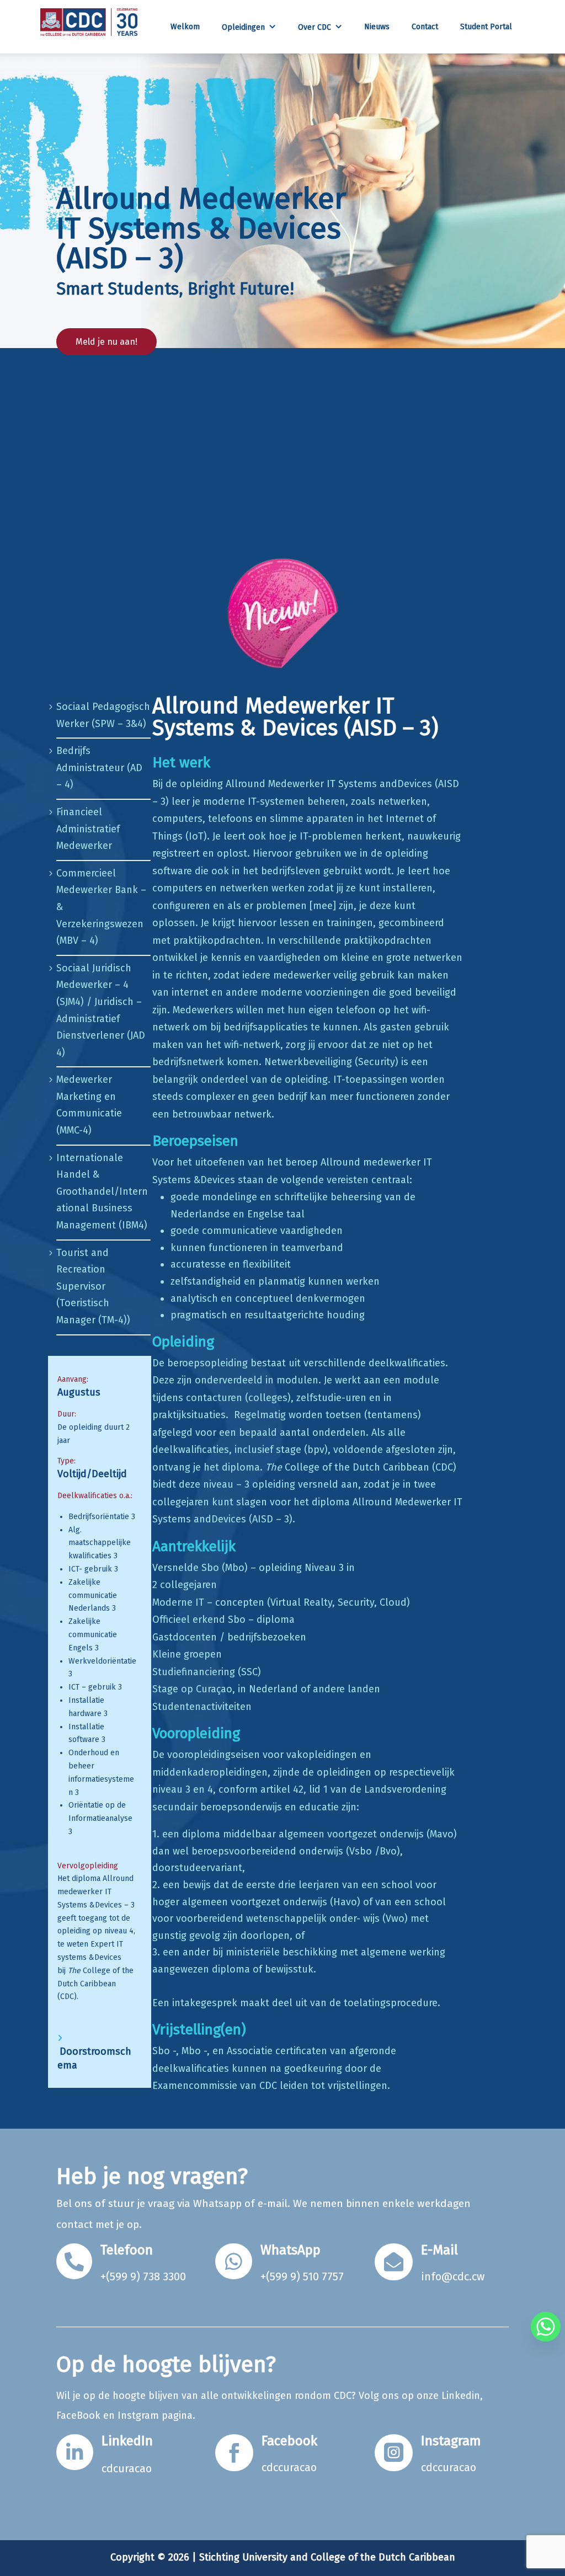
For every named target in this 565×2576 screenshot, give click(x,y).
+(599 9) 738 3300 (143, 2276)
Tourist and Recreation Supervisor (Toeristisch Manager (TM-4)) (93, 1286)
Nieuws (377, 27)
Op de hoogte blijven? (166, 2365)
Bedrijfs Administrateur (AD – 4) (99, 768)
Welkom (185, 27)
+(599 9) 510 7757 (302, 2276)
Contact (425, 27)
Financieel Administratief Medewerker (88, 829)
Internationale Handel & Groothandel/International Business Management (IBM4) (102, 1191)
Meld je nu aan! (106, 342)
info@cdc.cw (453, 2276)
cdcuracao (127, 2468)
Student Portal (486, 27)
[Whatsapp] (546, 2327)
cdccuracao (289, 2467)
